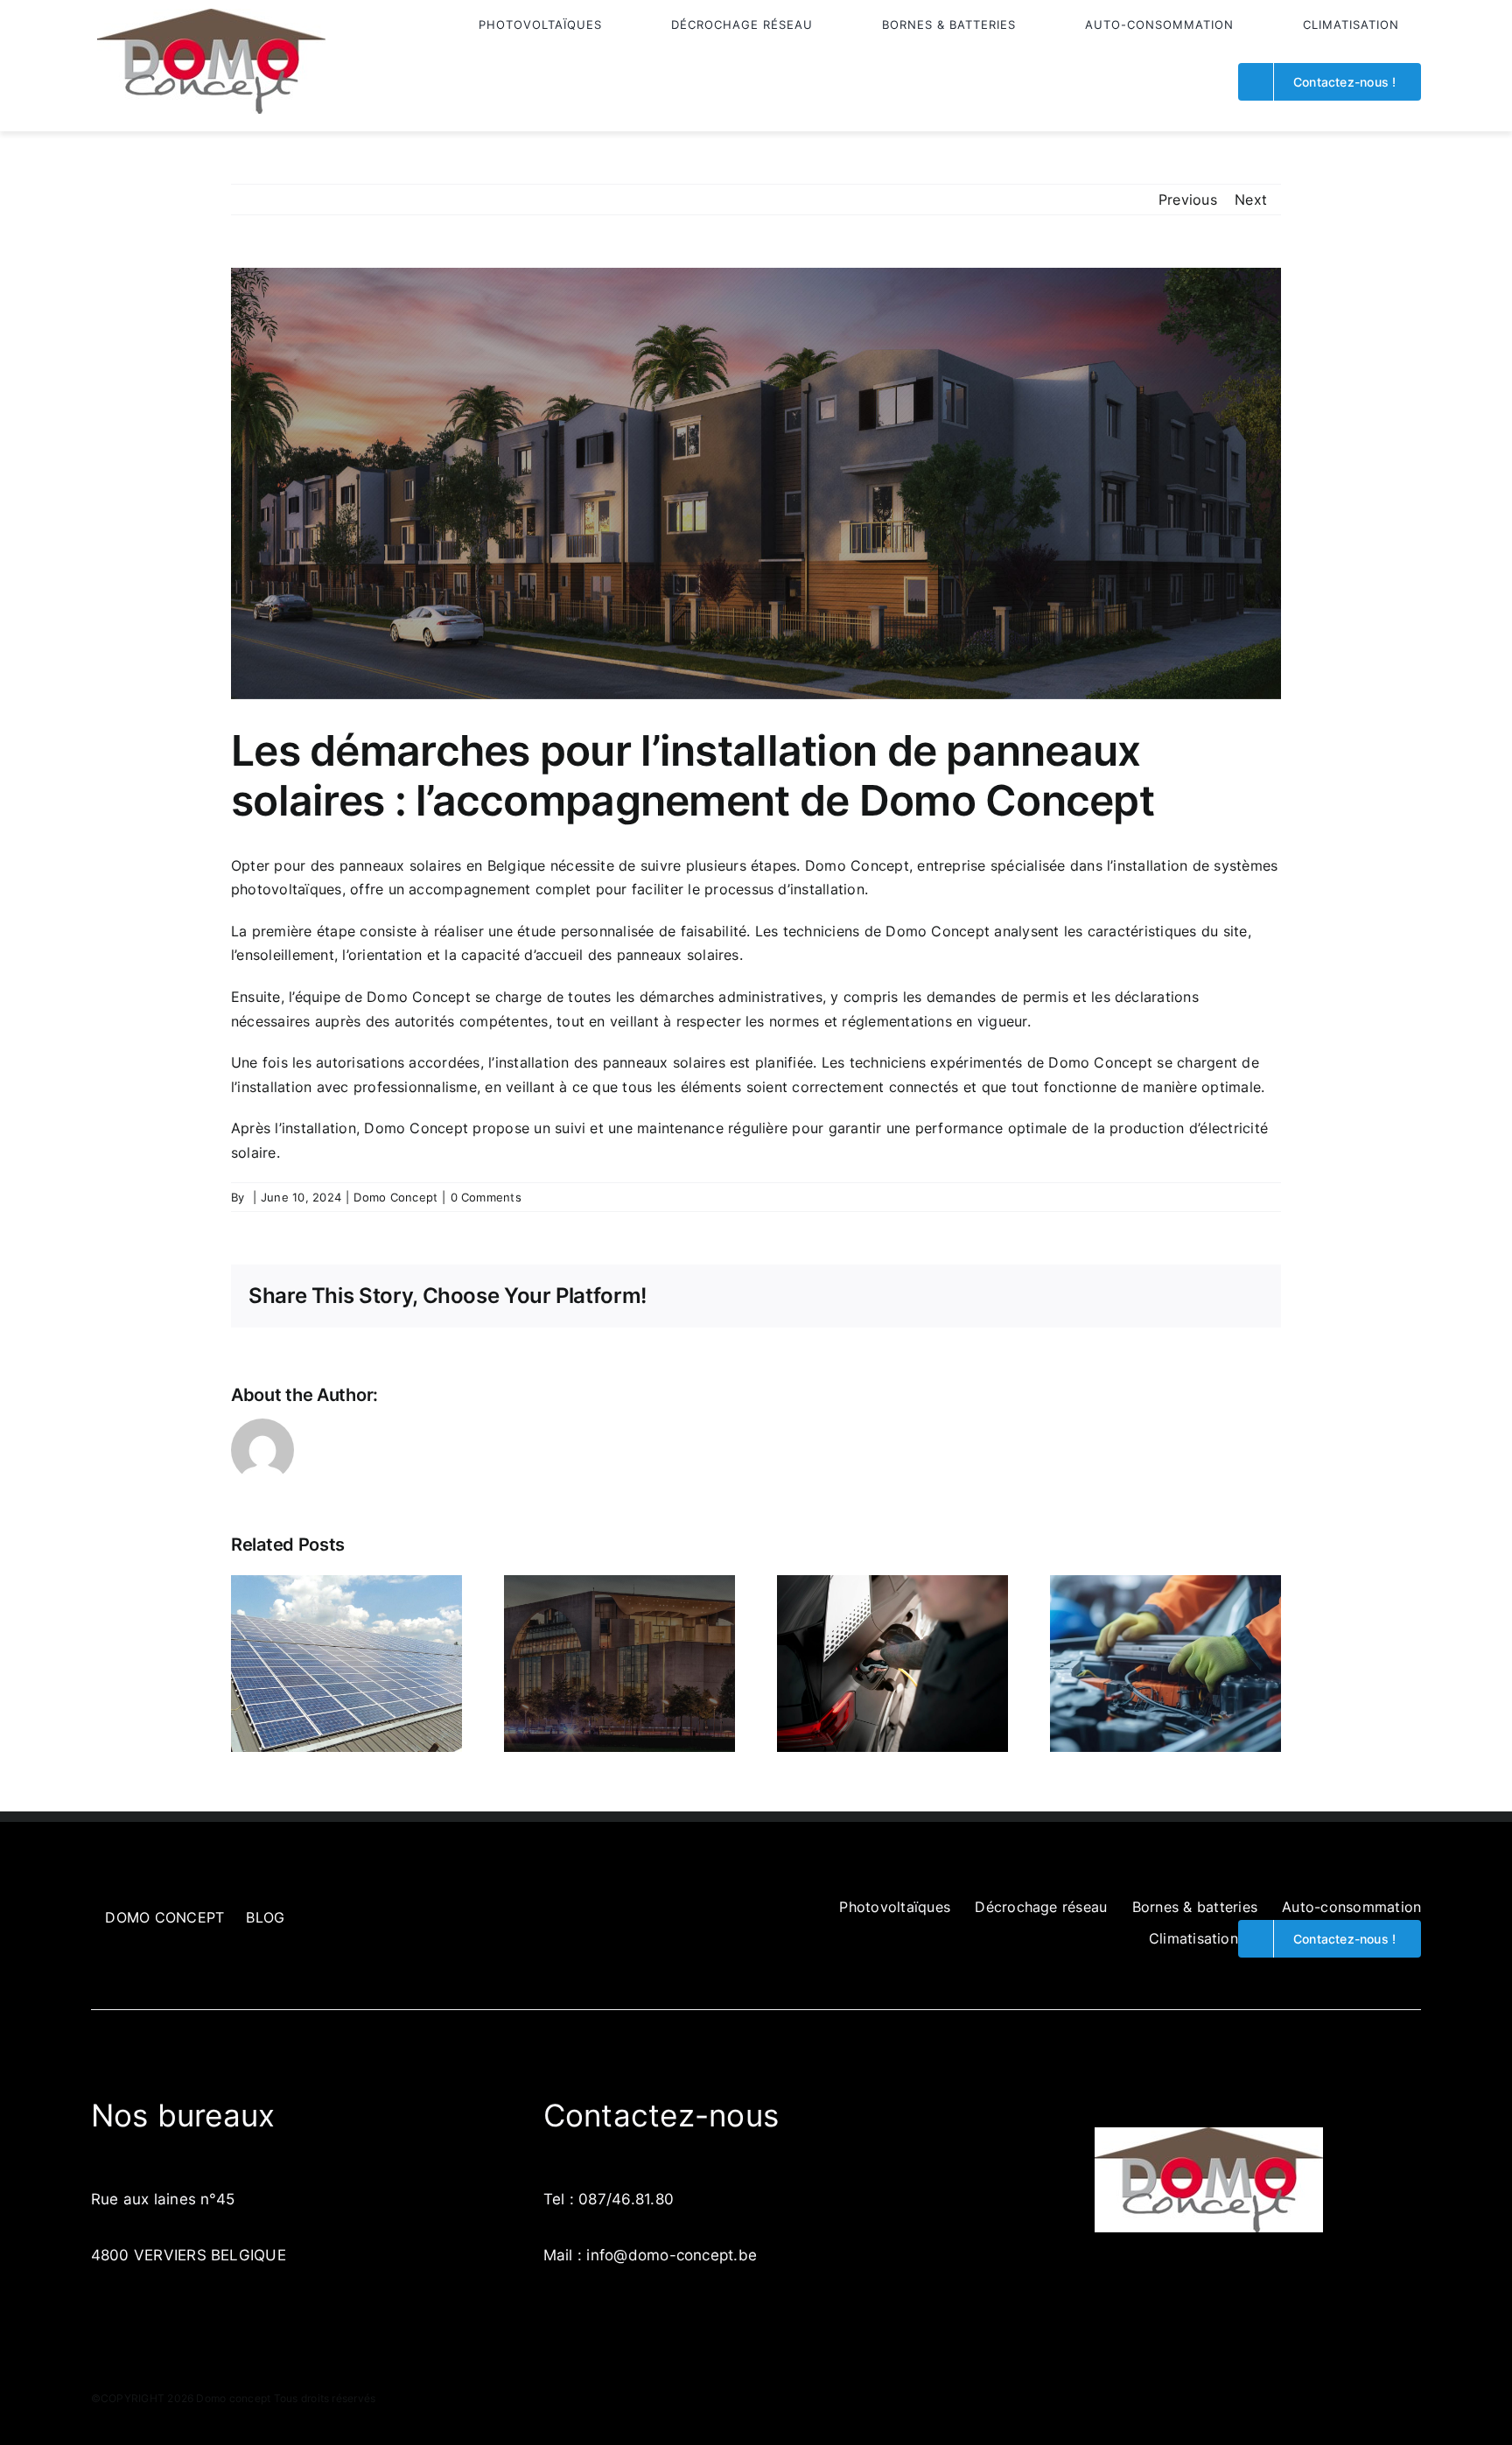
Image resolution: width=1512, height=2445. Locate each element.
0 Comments (486, 1197)
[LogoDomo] (211, 16)
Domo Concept (395, 1197)
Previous (1188, 200)
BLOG (265, 1917)
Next (1251, 200)
